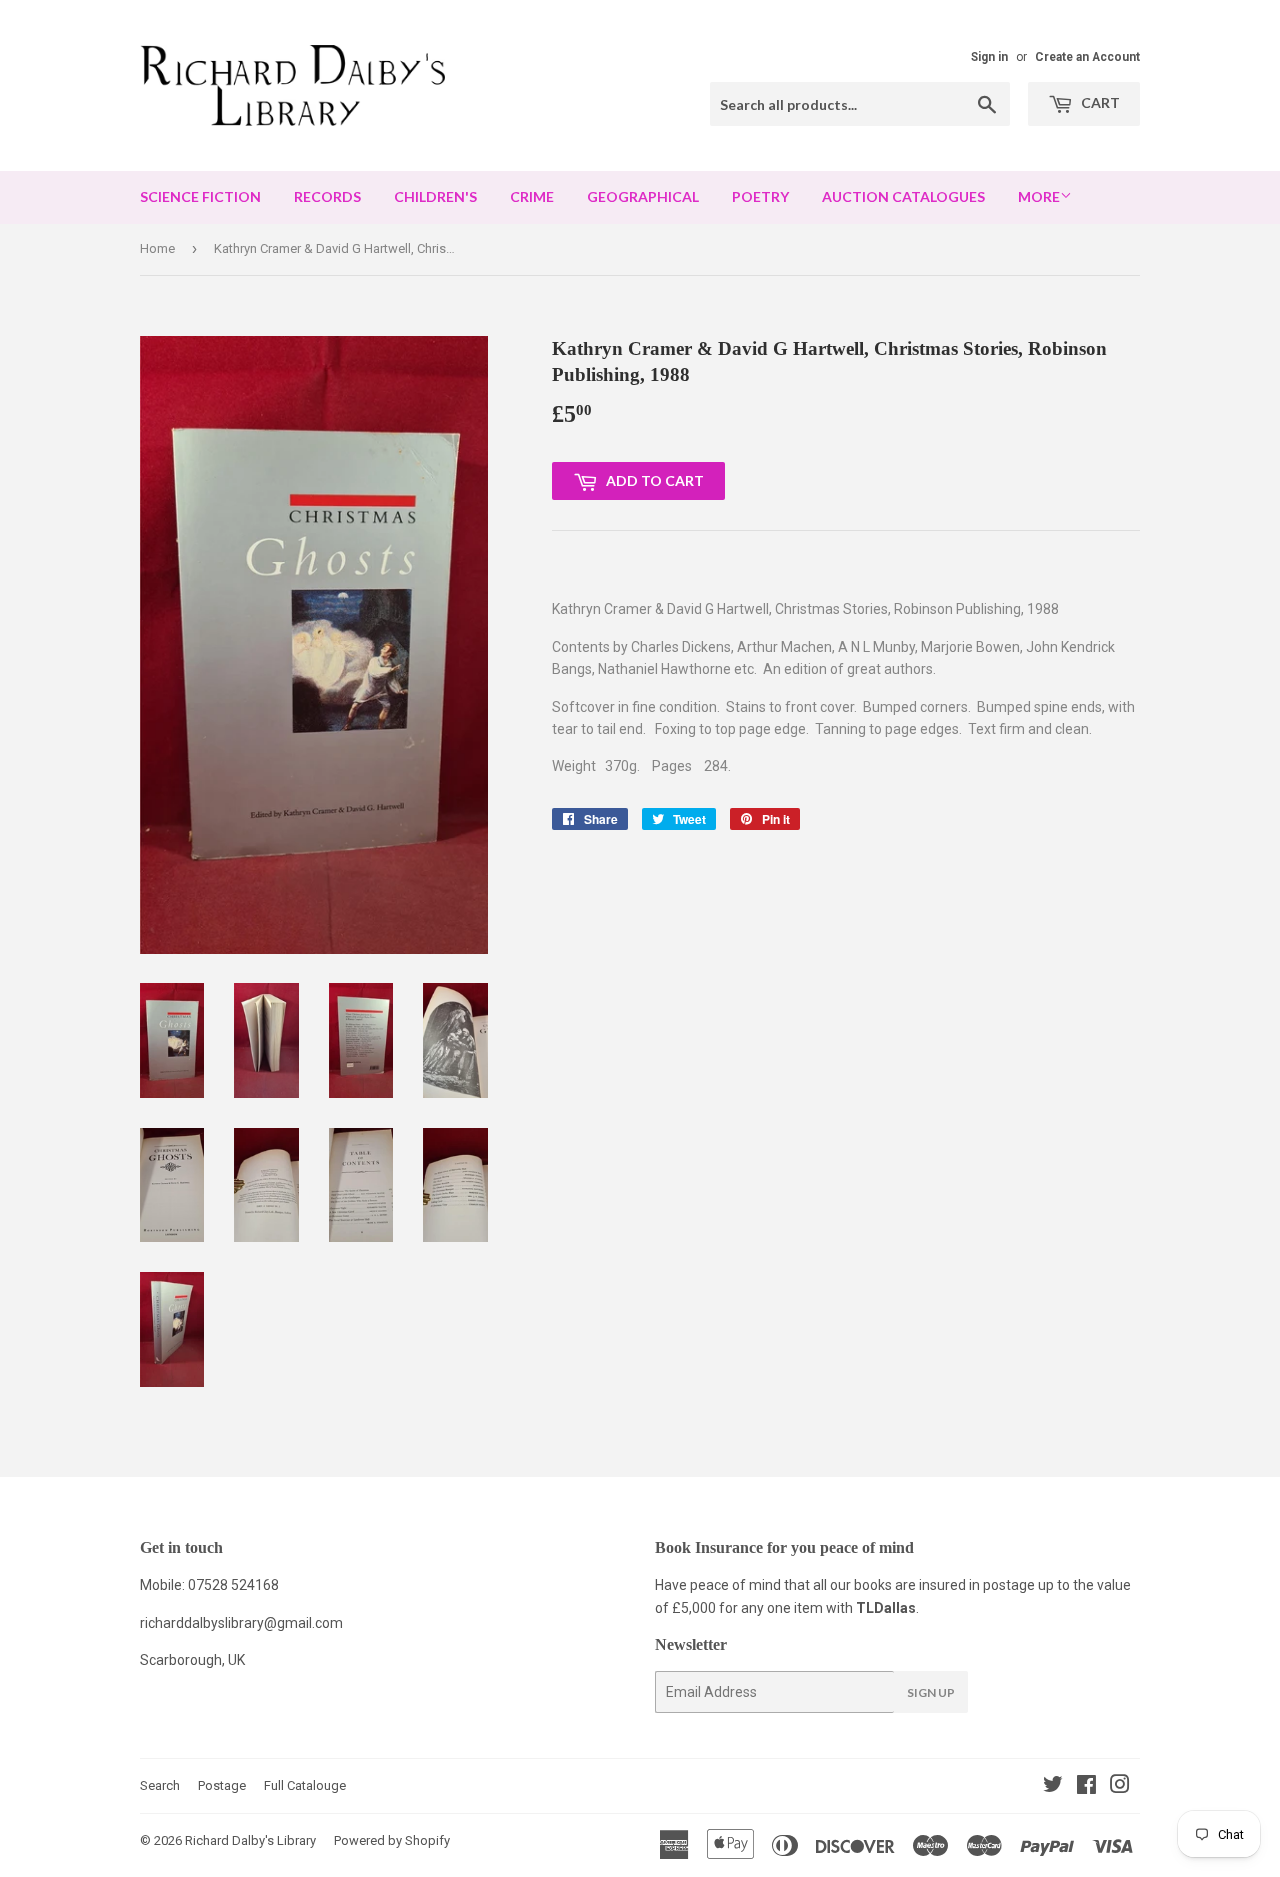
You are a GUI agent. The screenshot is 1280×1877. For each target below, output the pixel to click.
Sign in (989, 57)
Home (157, 248)
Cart (1099, 102)
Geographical (643, 196)
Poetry (760, 196)
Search (160, 1785)
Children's (435, 196)
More (1039, 196)
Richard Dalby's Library (250, 1840)
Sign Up (931, 1692)
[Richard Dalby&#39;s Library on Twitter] (1053, 1787)
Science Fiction (200, 196)
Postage (222, 1785)
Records (327, 196)
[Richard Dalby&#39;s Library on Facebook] (1086, 1787)
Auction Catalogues (903, 196)
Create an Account (1087, 57)
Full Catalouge (305, 1785)
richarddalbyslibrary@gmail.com (241, 1623)
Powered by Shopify (392, 1840)
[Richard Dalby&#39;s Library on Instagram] (1120, 1787)
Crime (532, 196)
